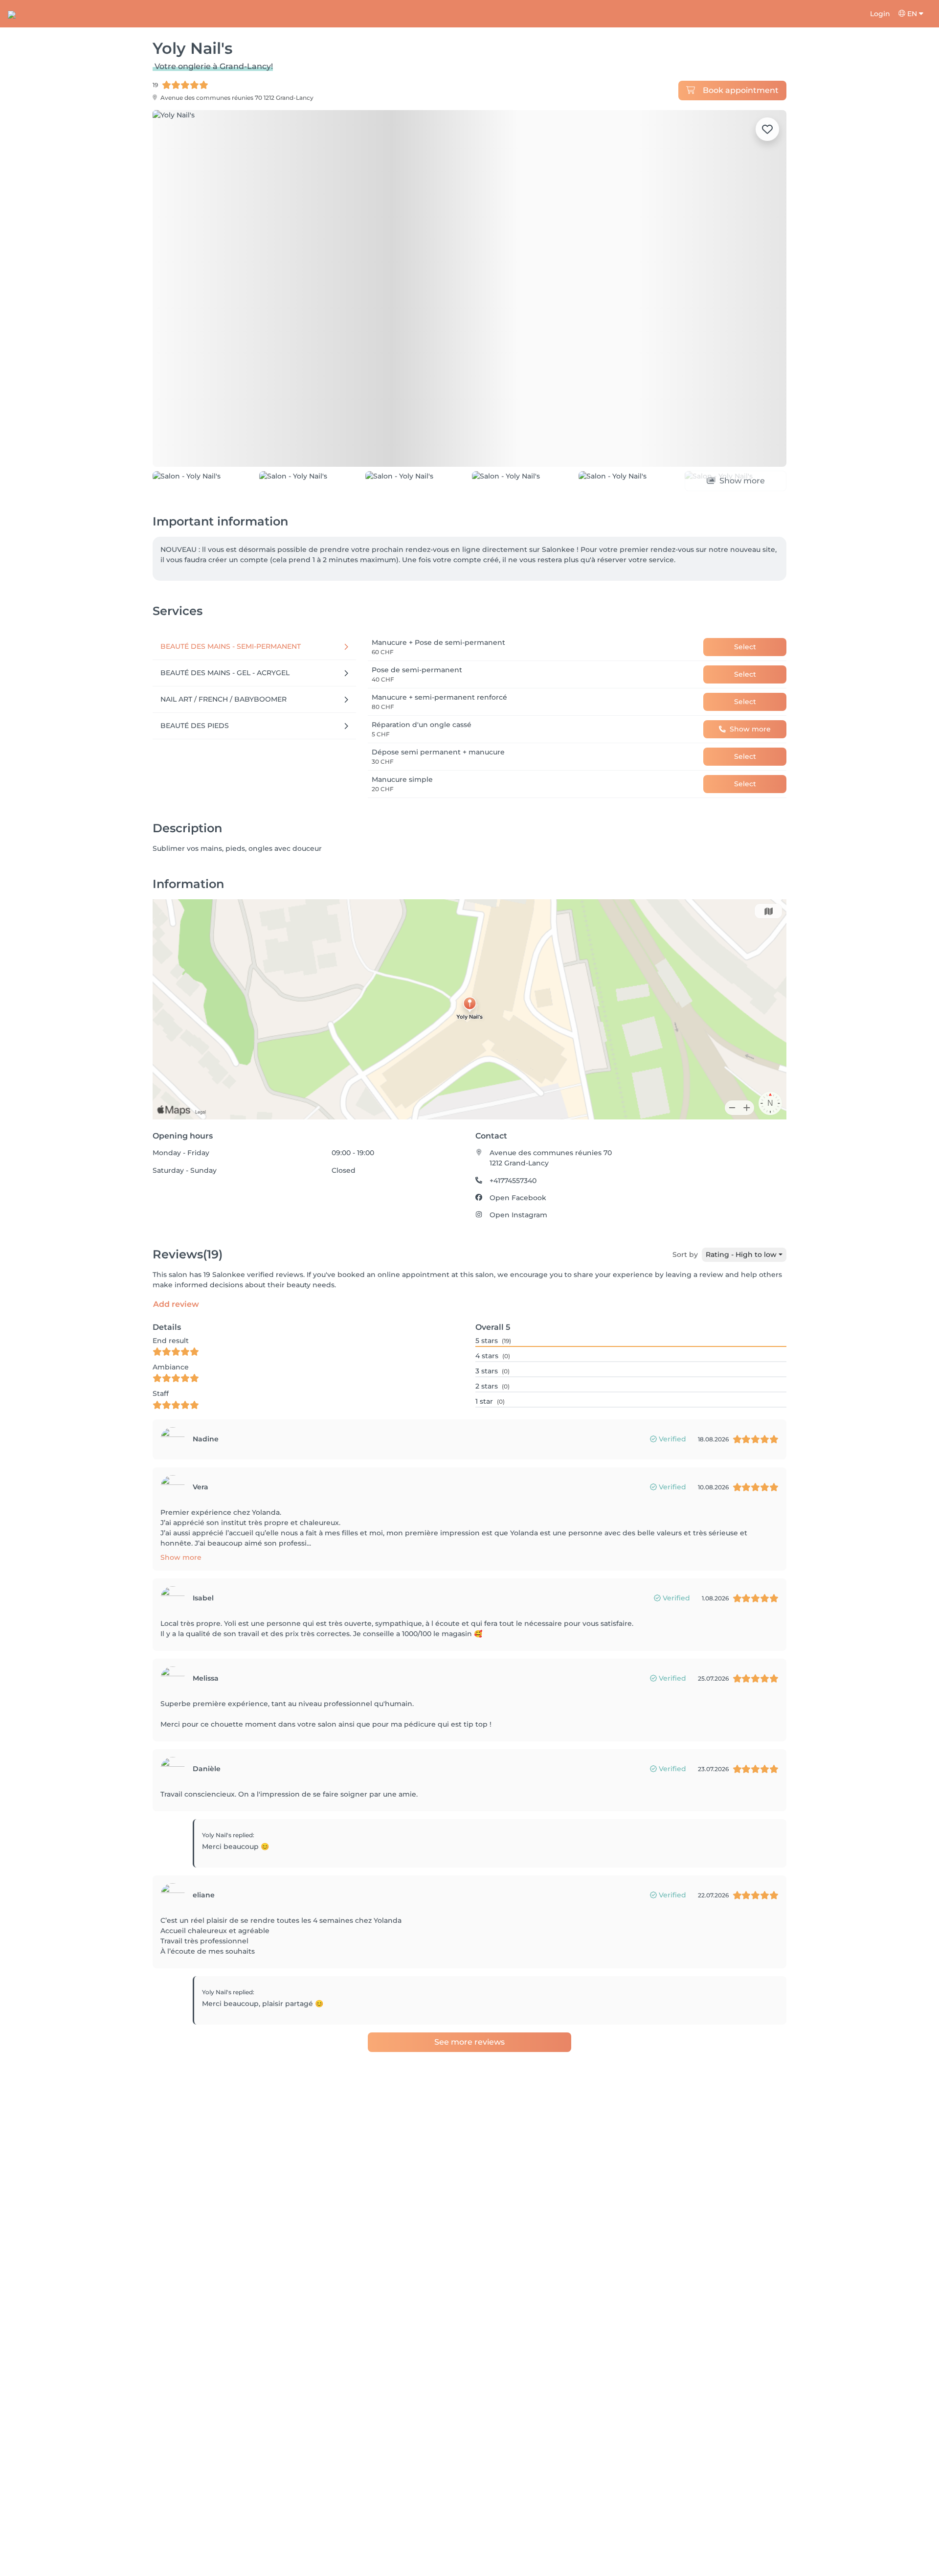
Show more (181, 1557)
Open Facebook (518, 1198)
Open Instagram (518, 1215)
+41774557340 (513, 1181)
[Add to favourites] (767, 129)
